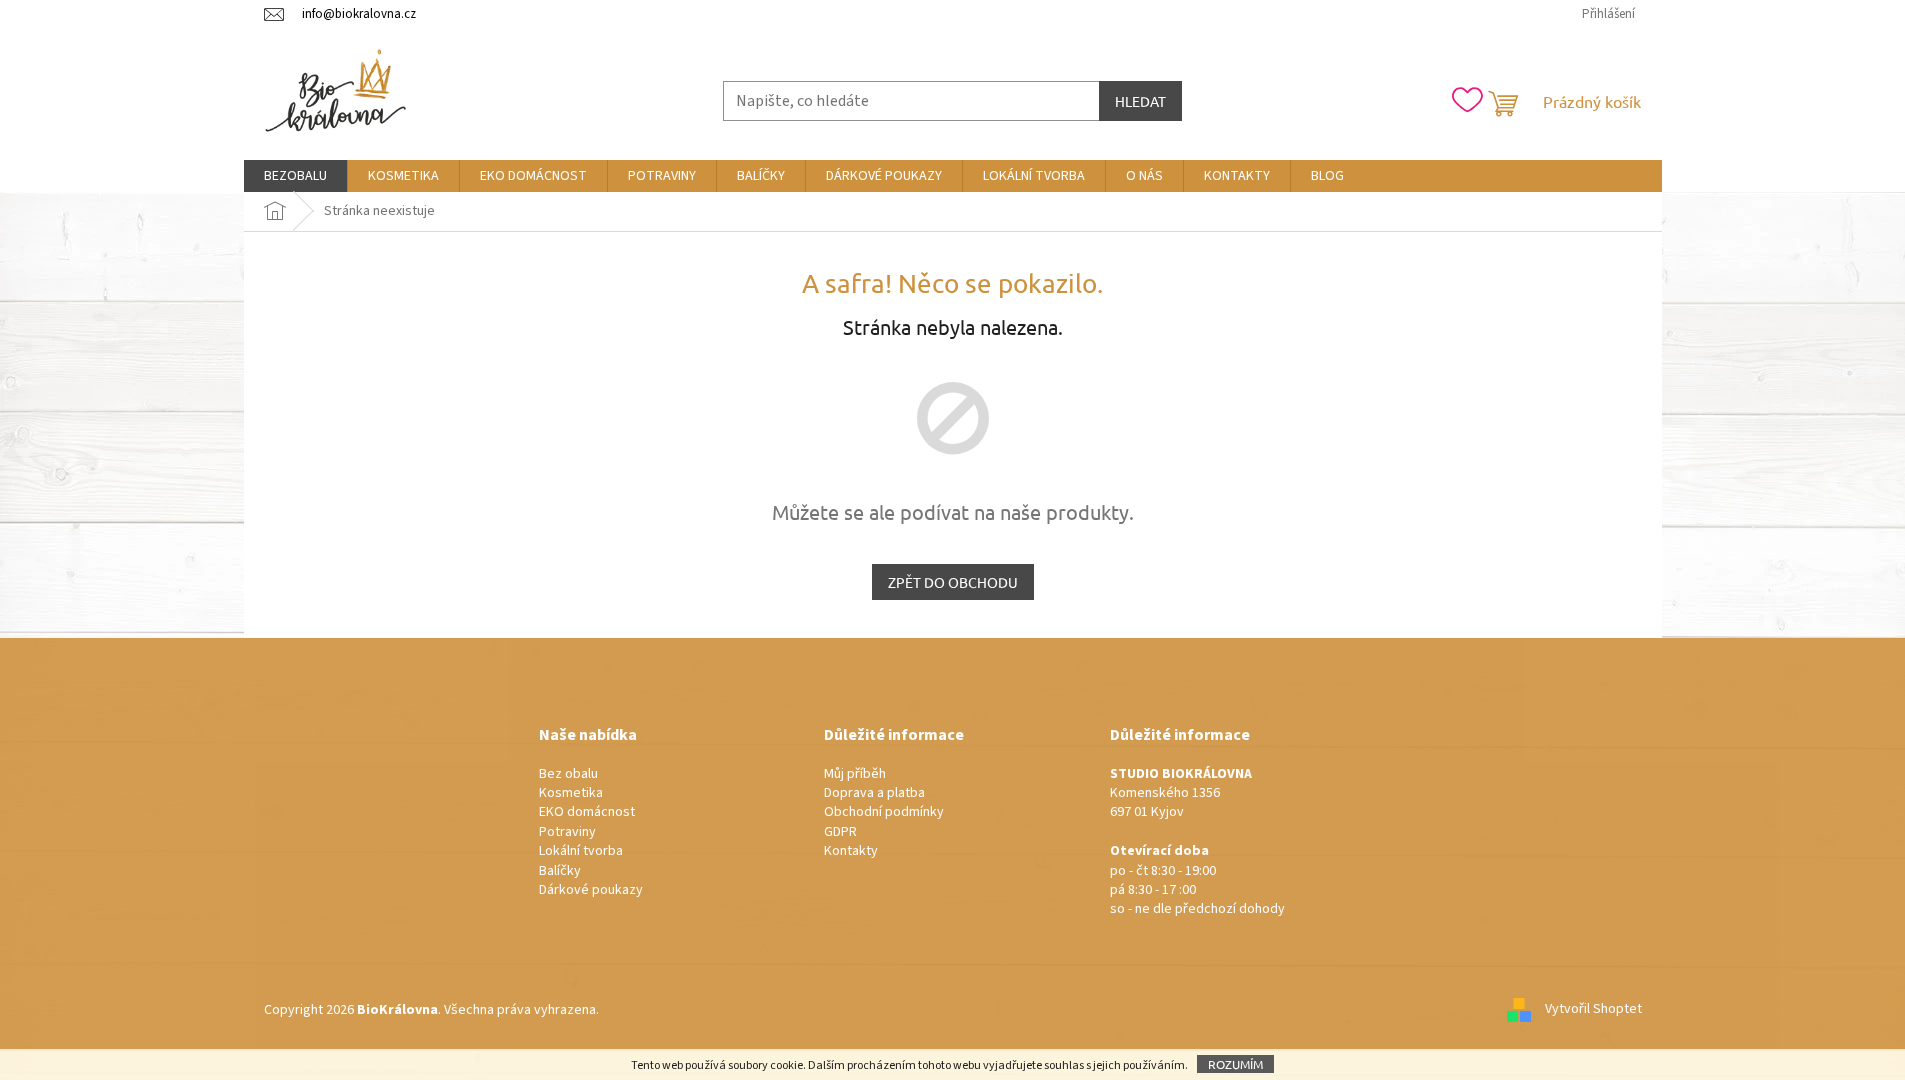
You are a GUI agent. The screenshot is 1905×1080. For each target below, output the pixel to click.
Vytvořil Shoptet (1593, 1010)
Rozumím (1235, 1064)
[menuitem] (295, 176)
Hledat (1140, 101)
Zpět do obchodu (953, 582)
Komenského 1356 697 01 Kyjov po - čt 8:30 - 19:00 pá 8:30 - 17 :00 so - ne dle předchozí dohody (1197, 842)
